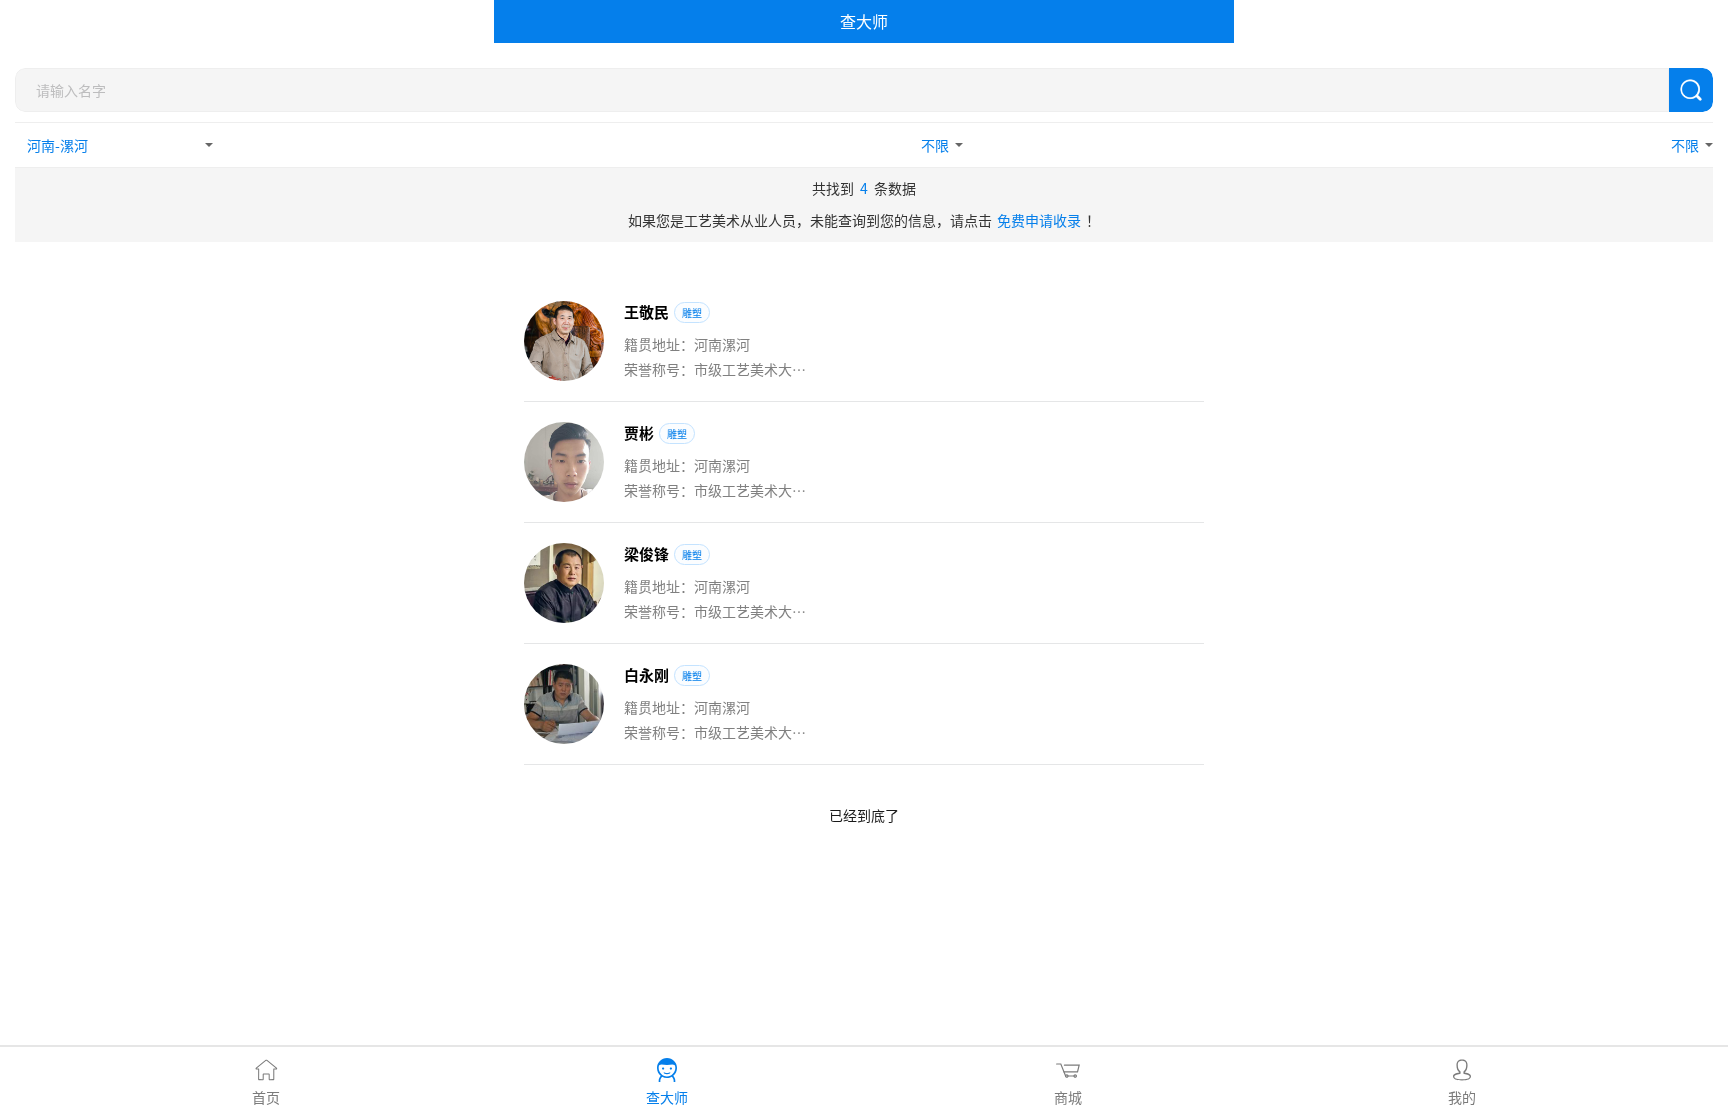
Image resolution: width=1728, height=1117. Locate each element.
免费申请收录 (1039, 220)
